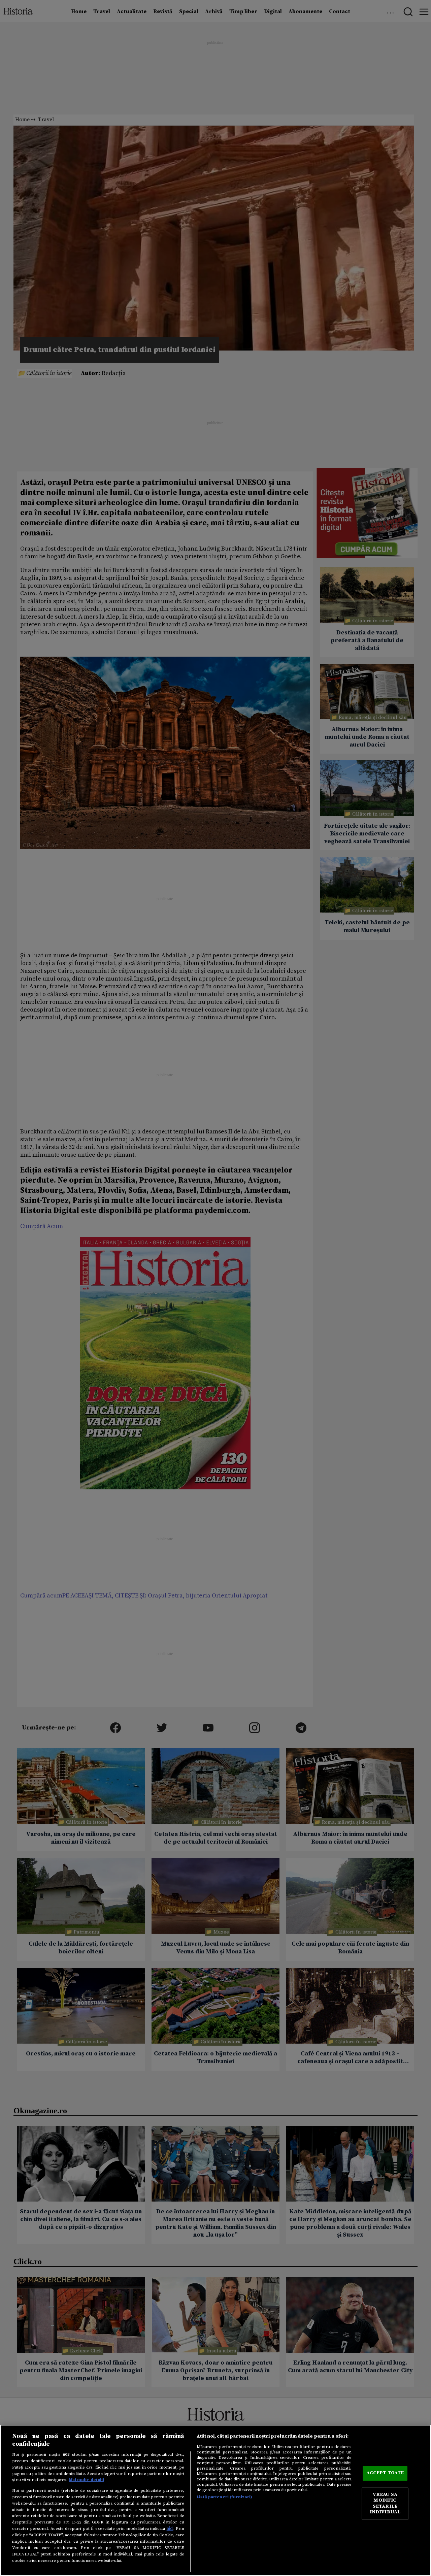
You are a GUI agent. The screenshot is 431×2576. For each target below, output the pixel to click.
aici (170, 2529)
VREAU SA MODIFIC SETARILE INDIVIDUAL (385, 2503)
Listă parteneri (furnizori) (224, 2497)
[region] (215, 2500)
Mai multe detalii (87, 2480)
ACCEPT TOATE (385, 2473)
